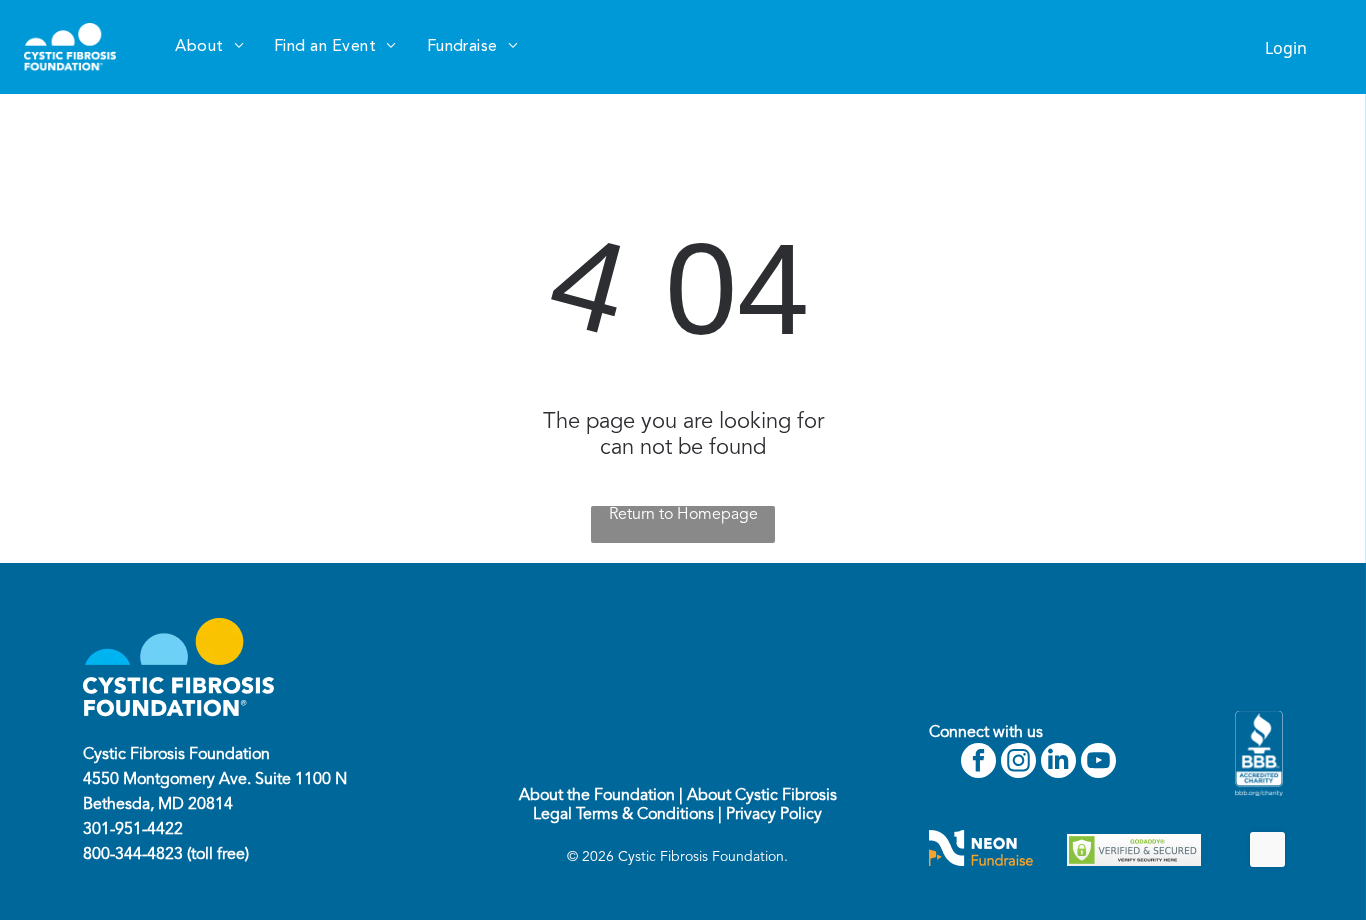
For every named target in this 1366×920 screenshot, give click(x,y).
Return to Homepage (683, 515)
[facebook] (978, 763)
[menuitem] (209, 47)
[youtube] (1098, 763)
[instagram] (1018, 763)
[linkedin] (1058, 763)
